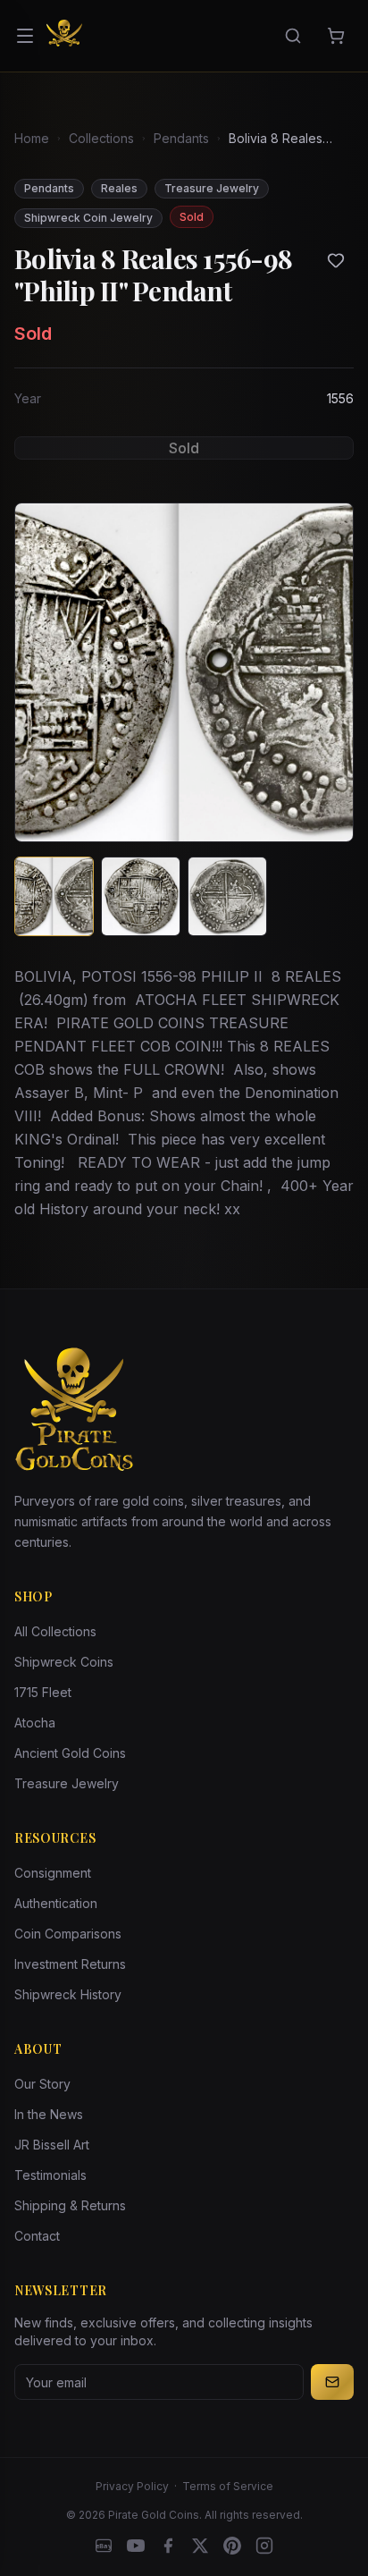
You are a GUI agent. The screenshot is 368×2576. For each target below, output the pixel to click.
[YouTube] (136, 2546)
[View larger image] (184, 672)
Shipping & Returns (70, 2205)
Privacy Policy (132, 2486)
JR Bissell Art (52, 2145)
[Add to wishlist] (336, 260)
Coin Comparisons (68, 1934)
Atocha (35, 1723)
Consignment (53, 1873)
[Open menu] (25, 36)
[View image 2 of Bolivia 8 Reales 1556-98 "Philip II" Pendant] (141, 896)
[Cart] (336, 36)
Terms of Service (228, 2486)
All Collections (55, 1631)
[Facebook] (168, 2546)
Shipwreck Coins (64, 1662)
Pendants (181, 138)
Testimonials (50, 2175)
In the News (49, 2114)
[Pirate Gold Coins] (64, 36)
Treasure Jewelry (67, 1783)
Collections (101, 138)
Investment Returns (70, 1964)
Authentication (56, 1903)
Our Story (42, 2084)
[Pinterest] (232, 2546)
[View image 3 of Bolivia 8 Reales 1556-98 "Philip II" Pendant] (227, 896)
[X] (200, 2546)
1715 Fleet (43, 1692)
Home (32, 138)
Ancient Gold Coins (70, 1753)
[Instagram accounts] (264, 2546)
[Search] (293, 36)
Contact (37, 2236)
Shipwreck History (68, 1994)
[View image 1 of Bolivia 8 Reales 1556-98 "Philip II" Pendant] (54, 896)
